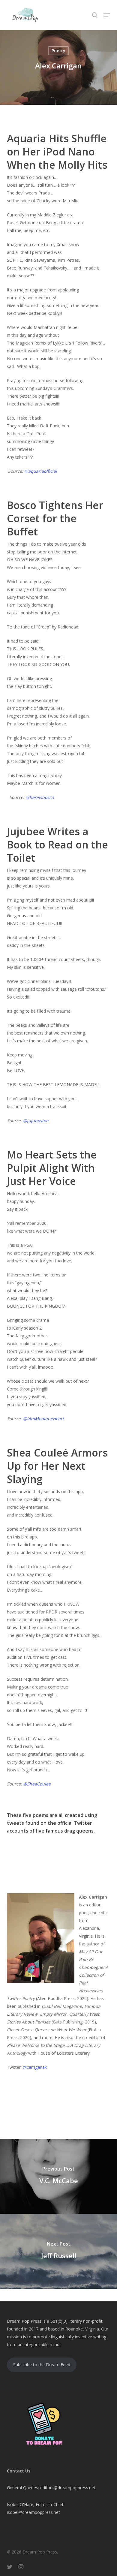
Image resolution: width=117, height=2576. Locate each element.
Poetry (58, 51)
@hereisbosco (40, 797)
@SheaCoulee (37, 1784)
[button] (107, 15)
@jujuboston (36, 1121)
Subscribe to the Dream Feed (42, 2365)
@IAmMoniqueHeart (43, 1419)
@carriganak (35, 2067)
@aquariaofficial (41, 471)
